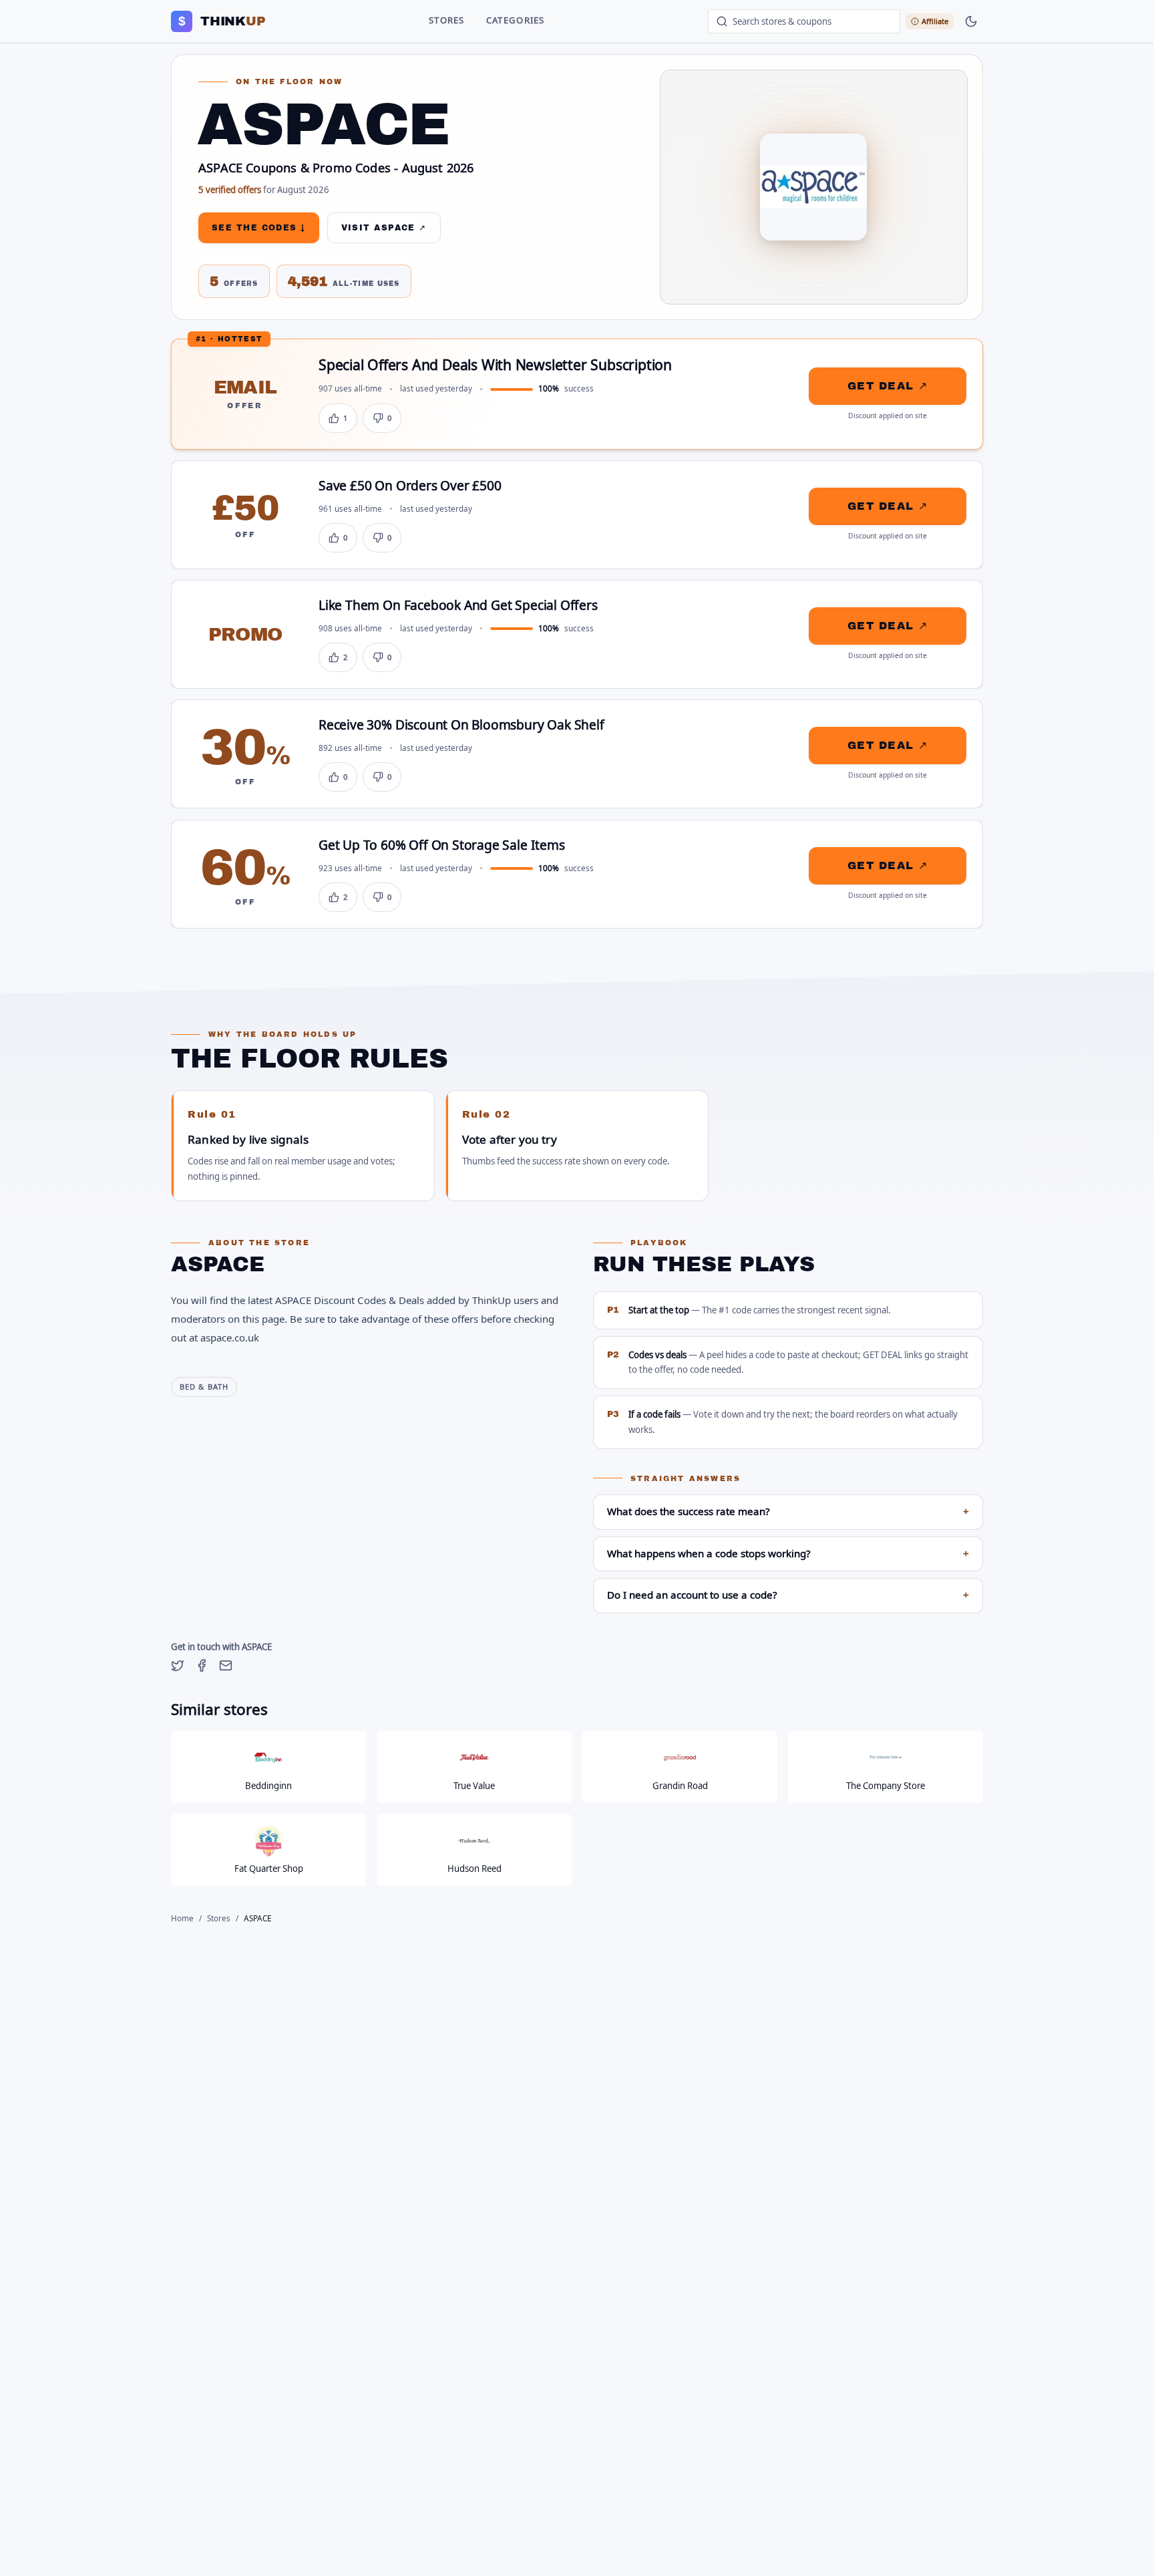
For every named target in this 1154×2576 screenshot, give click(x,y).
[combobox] (804, 21)
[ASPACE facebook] (202, 1665)
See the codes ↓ (259, 228)
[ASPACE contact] (226, 1665)
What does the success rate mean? (788, 1512)
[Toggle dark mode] (971, 21)
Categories (516, 21)
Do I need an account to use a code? (788, 1595)
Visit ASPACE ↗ (384, 228)
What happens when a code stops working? (788, 1554)
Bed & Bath (204, 1387)
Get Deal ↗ (888, 386)
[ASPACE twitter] (178, 1665)
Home (182, 1919)
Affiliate (935, 21)
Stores (447, 21)
